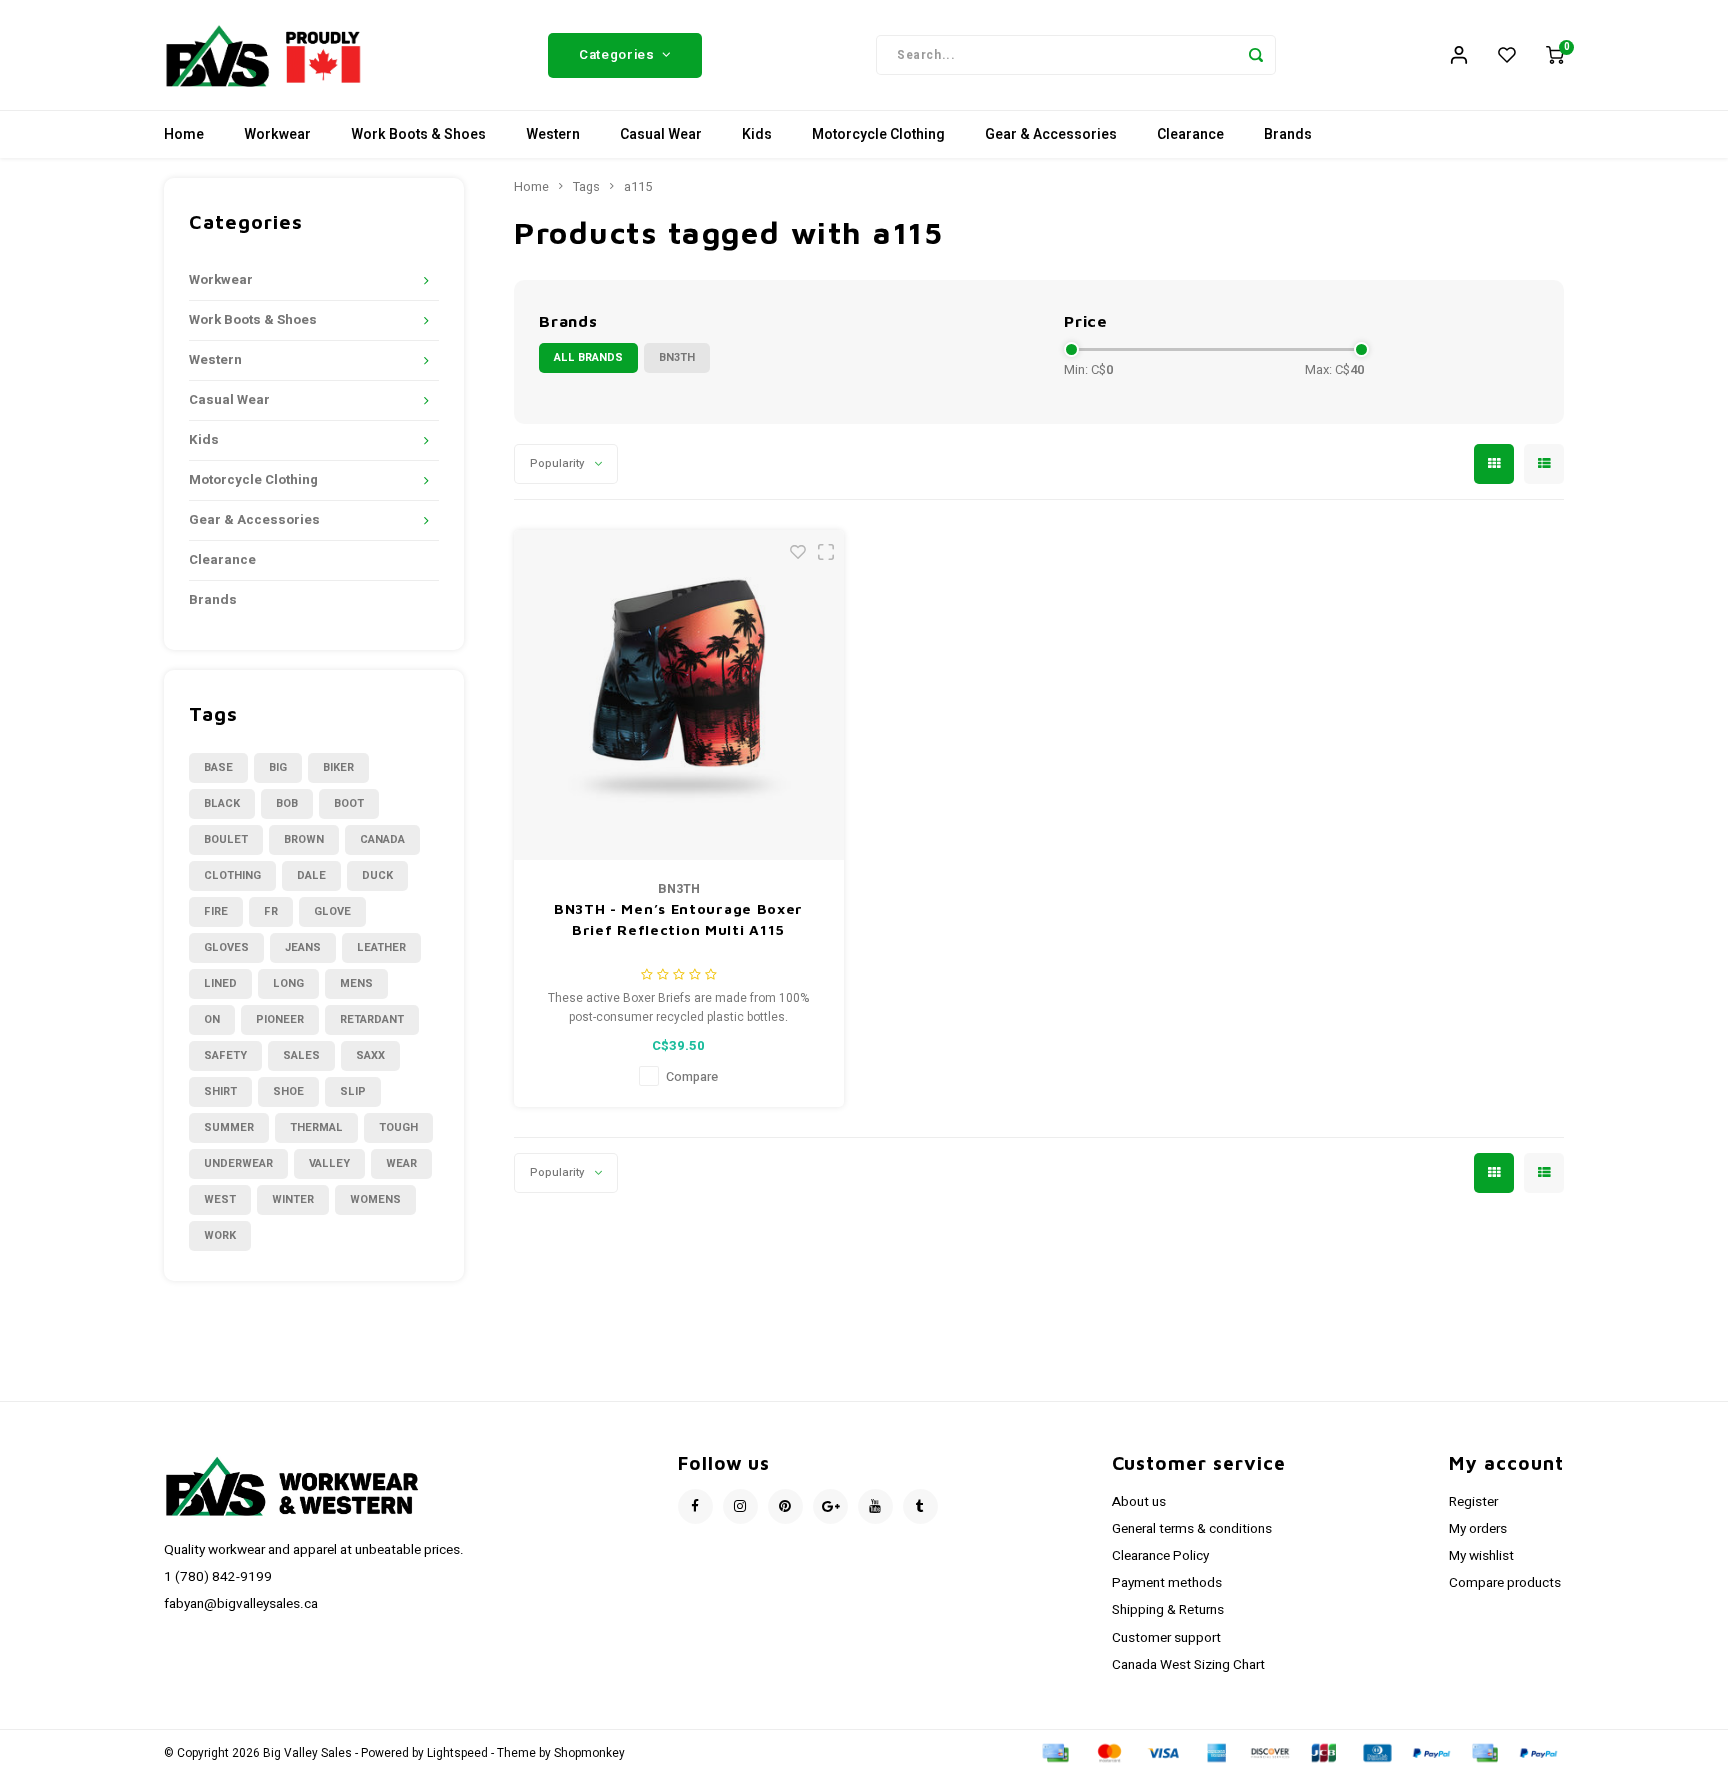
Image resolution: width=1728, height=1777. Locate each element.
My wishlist (1481, 1556)
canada (382, 839)
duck (377, 875)
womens (375, 1199)
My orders (1478, 1529)
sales (301, 1055)
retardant (372, 1019)
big (278, 767)
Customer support (1166, 1638)
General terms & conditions (1192, 1529)
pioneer (280, 1019)
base (218, 767)
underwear (238, 1163)
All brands (588, 357)
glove (332, 911)
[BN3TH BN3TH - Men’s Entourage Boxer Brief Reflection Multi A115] (679, 695)
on (212, 1019)
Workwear (277, 134)
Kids (757, 134)
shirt (220, 1091)
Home (184, 134)
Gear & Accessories (1051, 134)
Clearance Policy (1160, 1556)
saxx (370, 1055)
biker (338, 767)
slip (353, 1091)
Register (1473, 1502)
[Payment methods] (1054, 1752)
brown (304, 839)
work (220, 1235)
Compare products (1505, 1583)
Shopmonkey (589, 1753)
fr (271, 911)
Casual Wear (661, 134)
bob (287, 803)
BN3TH (677, 357)
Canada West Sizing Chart (1188, 1665)
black (222, 803)
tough (398, 1127)
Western (553, 134)
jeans (303, 947)
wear (401, 1163)
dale (311, 875)
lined (220, 983)
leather (381, 947)
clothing (232, 875)
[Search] (1256, 55)
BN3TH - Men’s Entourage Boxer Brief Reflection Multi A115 (678, 919)
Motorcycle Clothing (878, 134)
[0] (1555, 55)
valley (329, 1163)
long (288, 983)
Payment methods (1167, 1583)
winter (293, 1199)
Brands (1288, 134)
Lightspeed (457, 1753)
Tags (586, 187)
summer (229, 1127)
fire (216, 911)
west (220, 1199)
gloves (226, 947)
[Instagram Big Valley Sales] (740, 1506)
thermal (316, 1127)
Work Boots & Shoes (418, 134)
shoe (288, 1091)
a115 (638, 187)
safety (225, 1055)
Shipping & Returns (1168, 1610)
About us (1139, 1502)
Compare (692, 1077)
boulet (226, 839)
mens (356, 983)
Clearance (1190, 134)
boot (349, 803)
